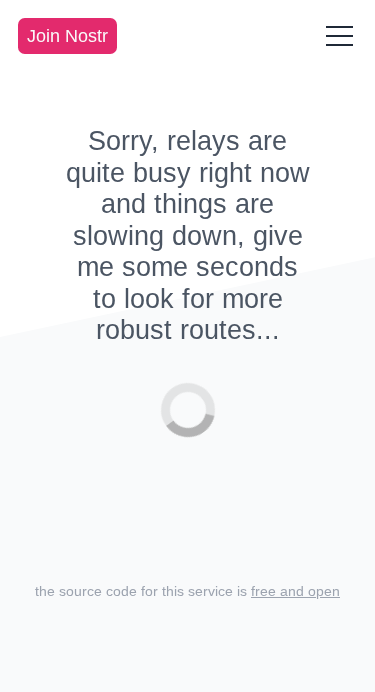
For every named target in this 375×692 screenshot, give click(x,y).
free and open (295, 591)
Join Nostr (67, 36)
